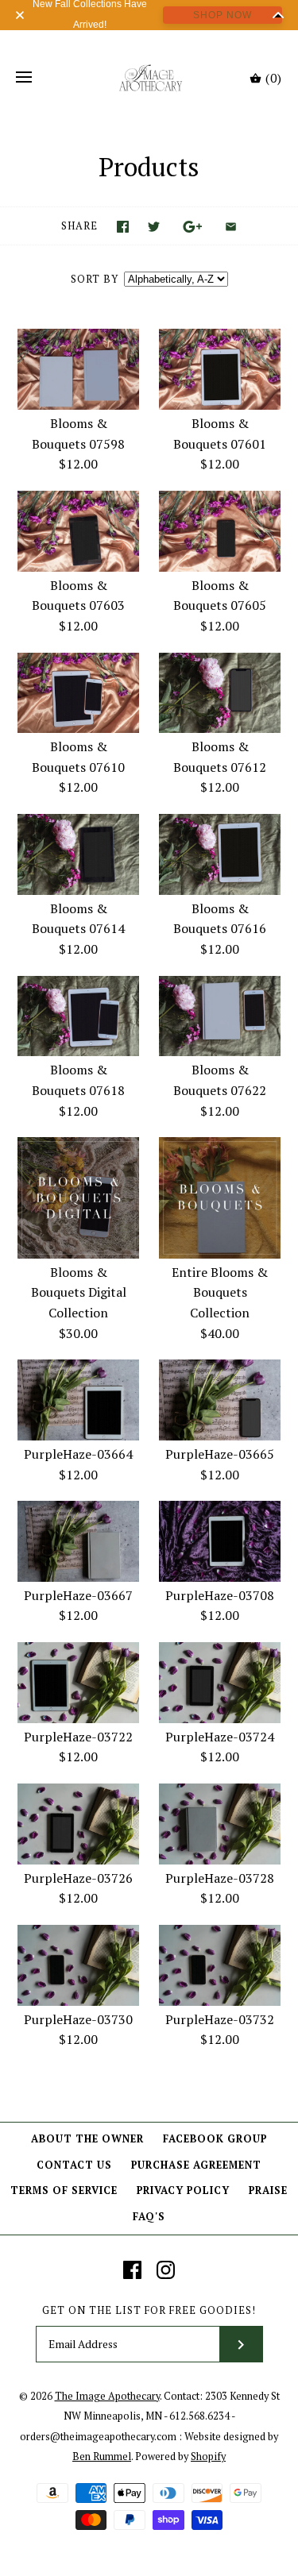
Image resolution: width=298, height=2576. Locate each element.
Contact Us (74, 2165)
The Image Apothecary (107, 2396)
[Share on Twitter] (154, 227)
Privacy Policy (183, 2190)
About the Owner (87, 2139)
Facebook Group (215, 2139)
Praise (268, 2190)
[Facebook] (132, 2270)
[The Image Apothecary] (149, 78)
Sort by (95, 279)
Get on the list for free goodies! (149, 2310)
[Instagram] (166, 2270)
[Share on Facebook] (123, 227)
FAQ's (149, 2217)
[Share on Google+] (193, 227)
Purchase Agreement (196, 2165)
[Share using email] (231, 227)
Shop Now (223, 15)
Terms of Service (64, 2190)
